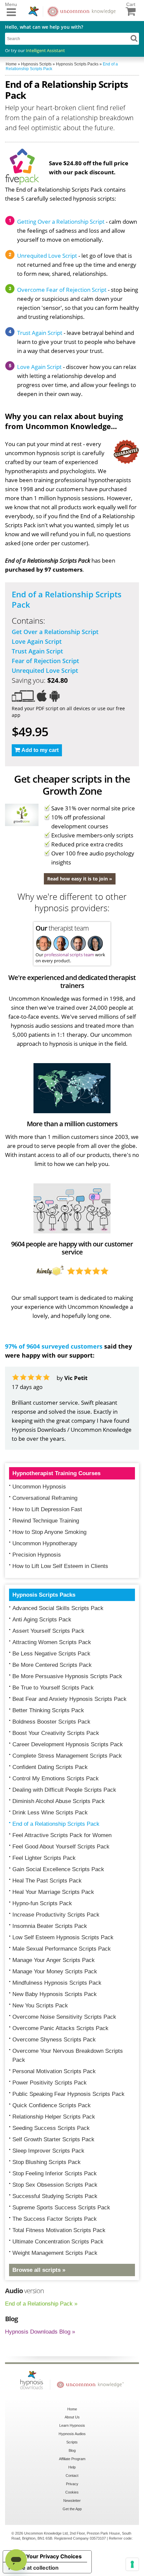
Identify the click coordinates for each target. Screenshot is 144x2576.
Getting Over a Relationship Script (61, 222)
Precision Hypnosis (37, 1555)
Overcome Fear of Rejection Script (62, 290)
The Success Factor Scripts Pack (55, 2219)
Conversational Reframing (45, 1498)
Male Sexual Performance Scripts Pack (62, 1949)
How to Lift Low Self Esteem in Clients (60, 1566)
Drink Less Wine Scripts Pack (50, 1813)
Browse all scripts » (39, 2270)
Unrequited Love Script (47, 256)
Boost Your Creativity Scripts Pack (56, 1733)
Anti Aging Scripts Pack (42, 1620)
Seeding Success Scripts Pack (51, 2128)
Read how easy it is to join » (80, 879)
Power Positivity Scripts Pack (50, 2083)
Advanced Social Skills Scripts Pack (58, 1608)
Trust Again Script (40, 333)
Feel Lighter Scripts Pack (44, 1858)
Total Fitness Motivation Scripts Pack (59, 2230)
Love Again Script (39, 367)
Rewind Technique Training (46, 1521)
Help (72, 2467)
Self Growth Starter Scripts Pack (53, 2139)
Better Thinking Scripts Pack (48, 1710)
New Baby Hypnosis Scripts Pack (55, 1994)
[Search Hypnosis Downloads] (134, 38)
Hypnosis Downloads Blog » (40, 2332)
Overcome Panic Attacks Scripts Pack (60, 2028)
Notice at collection (33, 2568)
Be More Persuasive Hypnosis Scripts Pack (67, 1676)
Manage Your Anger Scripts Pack (54, 1960)
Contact (72, 2475)
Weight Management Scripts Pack (55, 2253)
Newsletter (72, 2501)
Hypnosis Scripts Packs (44, 1595)
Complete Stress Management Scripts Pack (67, 1756)
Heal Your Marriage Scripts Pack (53, 1892)
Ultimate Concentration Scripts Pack (58, 2242)
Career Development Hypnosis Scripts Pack (68, 1744)
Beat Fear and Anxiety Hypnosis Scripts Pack (69, 1699)
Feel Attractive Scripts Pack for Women (62, 1835)
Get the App (72, 2509)
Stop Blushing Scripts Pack (47, 2162)
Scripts (72, 2442)
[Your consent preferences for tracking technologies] (132, 2564)
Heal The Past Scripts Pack (47, 1881)
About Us (72, 2417)
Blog (72, 2450)
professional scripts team (69, 955)
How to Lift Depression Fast (47, 1509)
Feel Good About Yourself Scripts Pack (61, 1847)
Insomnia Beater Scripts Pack (50, 1926)
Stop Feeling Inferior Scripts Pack (55, 2173)
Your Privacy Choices (54, 2556)
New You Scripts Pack (40, 2006)
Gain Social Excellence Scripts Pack (58, 1869)
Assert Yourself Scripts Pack (48, 1631)
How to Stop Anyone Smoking (49, 1532)
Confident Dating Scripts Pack (50, 1767)
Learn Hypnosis (72, 2425)
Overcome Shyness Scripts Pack (54, 2040)
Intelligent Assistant (45, 50)
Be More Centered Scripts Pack (52, 1665)
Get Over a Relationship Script (55, 632)
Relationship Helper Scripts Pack (54, 2117)
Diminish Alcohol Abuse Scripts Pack (59, 1801)
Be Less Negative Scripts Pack (51, 1654)
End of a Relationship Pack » (41, 2304)
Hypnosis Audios (72, 2434)
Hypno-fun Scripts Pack (42, 1903)
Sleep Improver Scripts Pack (48, 2151)
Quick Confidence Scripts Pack (52, 2105)
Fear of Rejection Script (45, 661)
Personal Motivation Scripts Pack (54, 2071)
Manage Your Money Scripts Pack (55, 1971)
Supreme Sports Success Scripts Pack (61, 2208)
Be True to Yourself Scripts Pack (53, 1688)
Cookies (72, 2492)
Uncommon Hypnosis (39, 1487)
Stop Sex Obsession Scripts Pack (55, 2185)
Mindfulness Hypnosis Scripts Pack (57, 1983)
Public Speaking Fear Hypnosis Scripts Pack (68, 2094)
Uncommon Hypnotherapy (45, 1543)
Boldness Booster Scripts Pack (51, 1722)
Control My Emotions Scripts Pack (56, 1778)
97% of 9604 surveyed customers (54, 1346)
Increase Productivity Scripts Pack (56, 1915)
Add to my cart (40, 750)
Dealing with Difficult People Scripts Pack (64, 1790)
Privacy (72, 2484)
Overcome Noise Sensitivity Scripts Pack (64, 2017)
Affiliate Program (72, 2459)
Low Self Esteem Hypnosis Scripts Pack (63, 1937)
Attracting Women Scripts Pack (52, 1642)
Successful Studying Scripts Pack (55, 2196)
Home (72, 2409)
